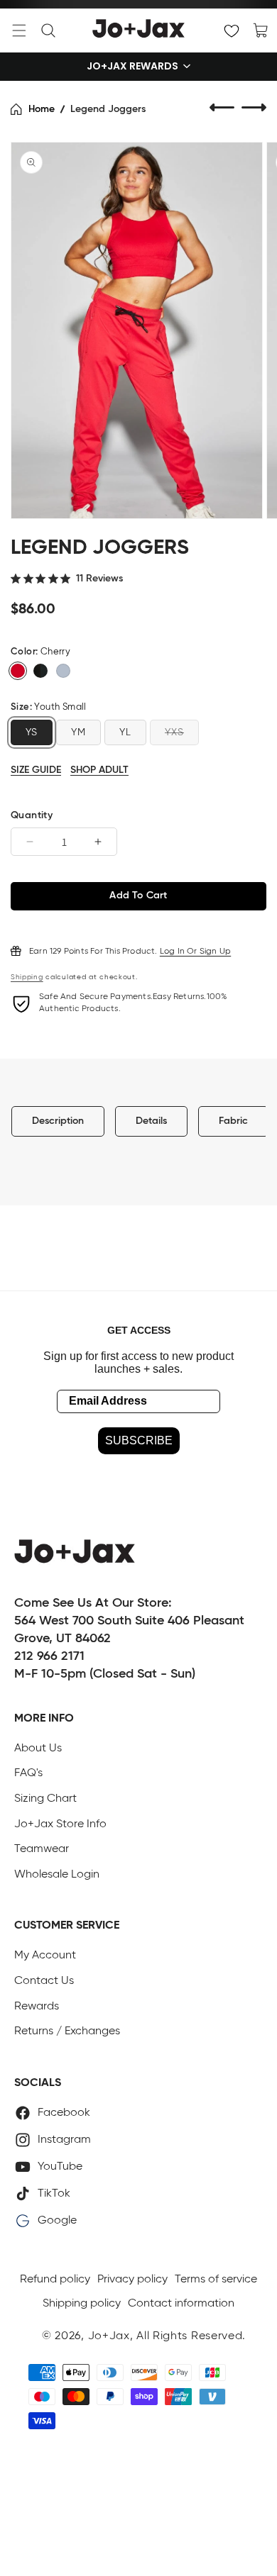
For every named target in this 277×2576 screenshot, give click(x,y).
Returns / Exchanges (67, 2031)
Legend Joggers (108, 109)
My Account (45, 1956)
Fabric (233, 1121)
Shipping (27, 977)
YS (32, 732)
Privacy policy (132, 2280)
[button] (19, 30)
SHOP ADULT (99, 770)
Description (58, 1121)
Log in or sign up (195, 952)
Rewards (37, 2007)
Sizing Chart (45, 1799)
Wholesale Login (57, 1875)
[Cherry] (18, 671)
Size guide (36, 770)
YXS (174, 732)
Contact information (181, 2304)
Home (42, 109)
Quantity (32, 815)
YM (78, 732)
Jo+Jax (109, 2336)
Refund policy (55, 2280)
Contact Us (44, 1981)
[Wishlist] (232, 30)
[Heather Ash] (63, 671)
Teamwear (42, 1849)
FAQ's (28, 1773)
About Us (38, 1749)
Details (151, 1121)
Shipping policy (82, 2304)
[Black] (40, 671)
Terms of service (216, 2280)
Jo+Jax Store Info (60, 1824)
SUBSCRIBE (139, 1440)
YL (125, 732)
